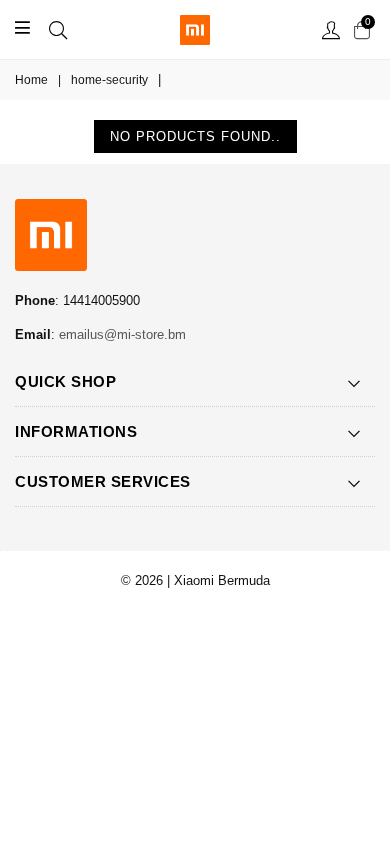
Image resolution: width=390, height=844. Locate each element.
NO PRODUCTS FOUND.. (195, 136)
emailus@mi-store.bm (122, 334)
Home (31, 80)
